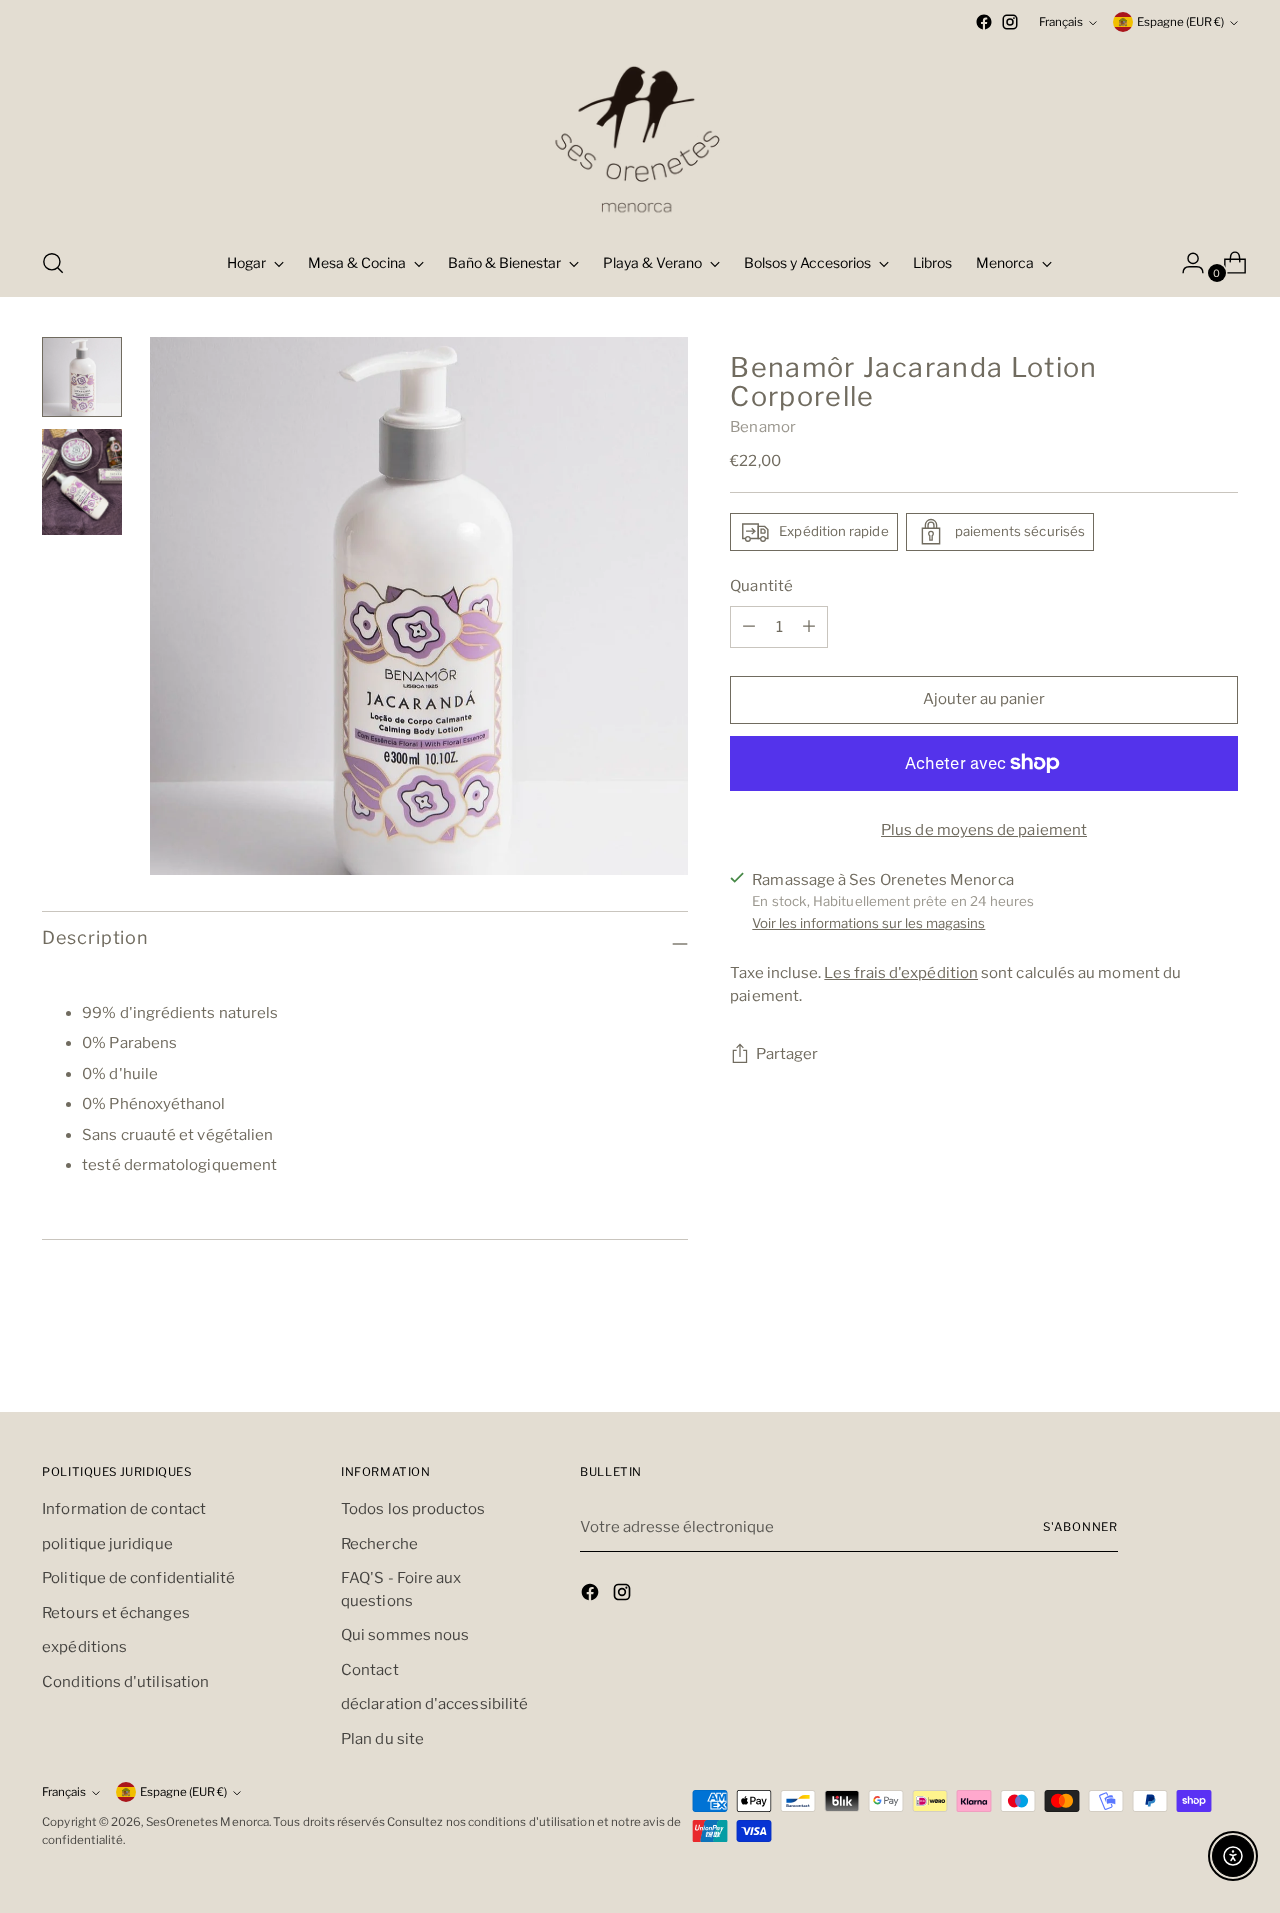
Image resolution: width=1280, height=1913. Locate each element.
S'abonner (1080, 1527)
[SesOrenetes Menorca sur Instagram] (1010, 22)
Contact (370, 1670)
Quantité (761, 586)
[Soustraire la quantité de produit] (809, 627)
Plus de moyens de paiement (984, 830)
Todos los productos (413, 1509)
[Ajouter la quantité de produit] (749, 627)
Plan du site (382, 1739)
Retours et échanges (115, 1613)
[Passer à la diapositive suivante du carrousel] (1221, 1373)
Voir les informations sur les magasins (868, 923)
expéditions (84, 1647)
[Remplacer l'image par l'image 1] (82, 377)
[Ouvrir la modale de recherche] (53, 263)
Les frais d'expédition (901, 973)
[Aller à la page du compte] (1185, 263)
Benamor (763, 427)
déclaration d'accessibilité (434, 1704)
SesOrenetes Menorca (207, 1822)
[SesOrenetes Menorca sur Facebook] (984, 22)
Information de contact (124, 1509)
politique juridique (107, 1544)
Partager (787, 1054)
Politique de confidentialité (138, 1578)
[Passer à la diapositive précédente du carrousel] (1175, 1374)
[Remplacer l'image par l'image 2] (82, 482)
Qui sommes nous (405, 1635)
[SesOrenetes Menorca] (640, 132)
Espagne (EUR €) (1180, 22)
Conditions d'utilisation (125, 1682)
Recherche (379, 1544)
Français (1061, 22)
